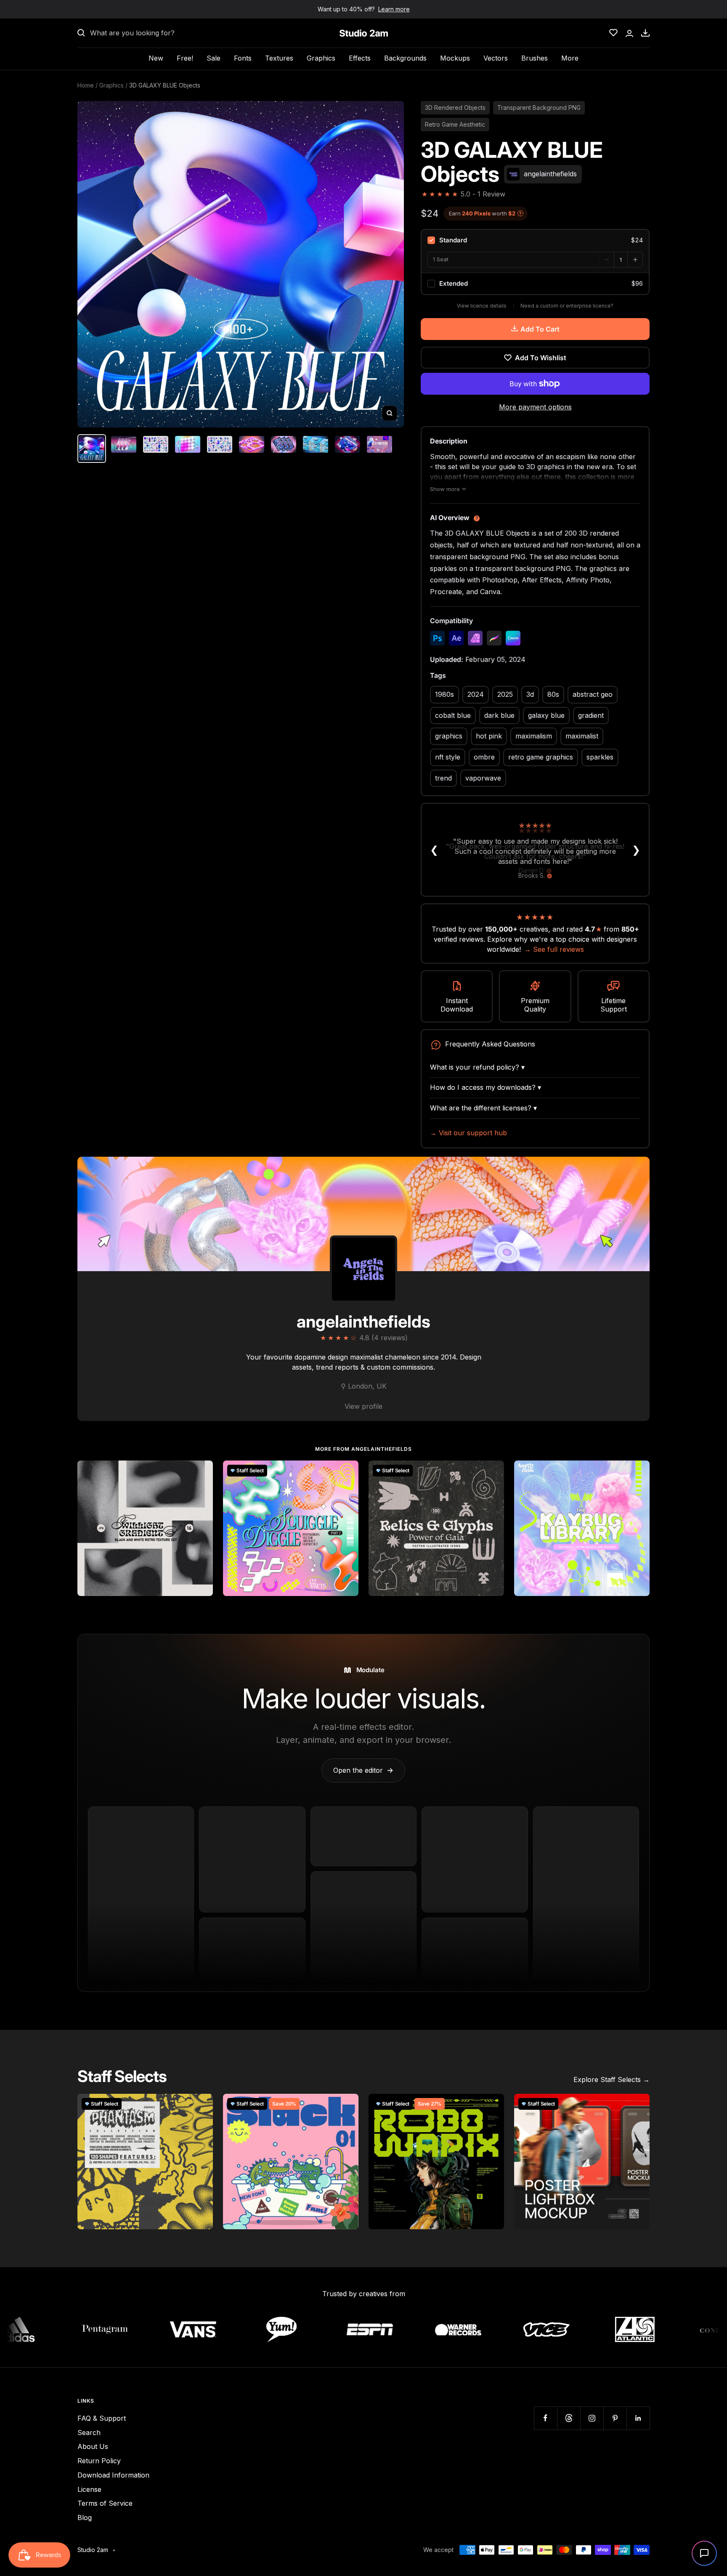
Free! (185, 58)
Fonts (243, 58)
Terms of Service (105, 2503)
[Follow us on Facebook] (545, 2418)
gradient (591, 715)
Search (89, 2433)
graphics (449, 736)
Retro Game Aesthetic (455, 124)
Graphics (321, 58)
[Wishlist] (613, 33)
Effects (360, 58)
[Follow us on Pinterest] (615, 2418)
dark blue (499, 715)
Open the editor (363, 1770)
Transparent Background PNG (539, 108)
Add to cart (540, 329)
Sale (214, 58)
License (89, 2489)
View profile (363, 1406)
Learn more (394, 9)
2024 (476, 694)
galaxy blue (546, 715)
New (156, 58)
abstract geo (593, 694)
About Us (93, 2446)
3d (530, 694)
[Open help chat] (704, 2553)
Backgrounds (405, 58)
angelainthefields (363, 1321)
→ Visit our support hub (468, 1133)
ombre (484, 757)
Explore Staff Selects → (612, 2079)
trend (443, 778)
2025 (505, 694)
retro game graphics (541, 757)
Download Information (113, 2475)
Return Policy (99, 2461)
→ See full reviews (554, 949)
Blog (85, 2518)
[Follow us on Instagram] (592, 2418)
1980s (444, 694)
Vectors (496, 58)
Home (86, 85)
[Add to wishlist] (202, 1471)
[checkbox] (535, 240)
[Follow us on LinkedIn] (638, 2418)
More (570, 58)
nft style (448, 757)
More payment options (535, 407)
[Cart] (645, 33)
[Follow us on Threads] (569, 2418)
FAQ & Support (102, 2418)
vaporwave (483, 778)
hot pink (489, 736)
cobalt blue (453, 715)
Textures (279, 58)
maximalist (582, 736)
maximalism (534, 736)
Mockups (455, 58)
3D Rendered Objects (455, 108)
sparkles (600, 757)
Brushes (535, 58)
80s (553, 694)
